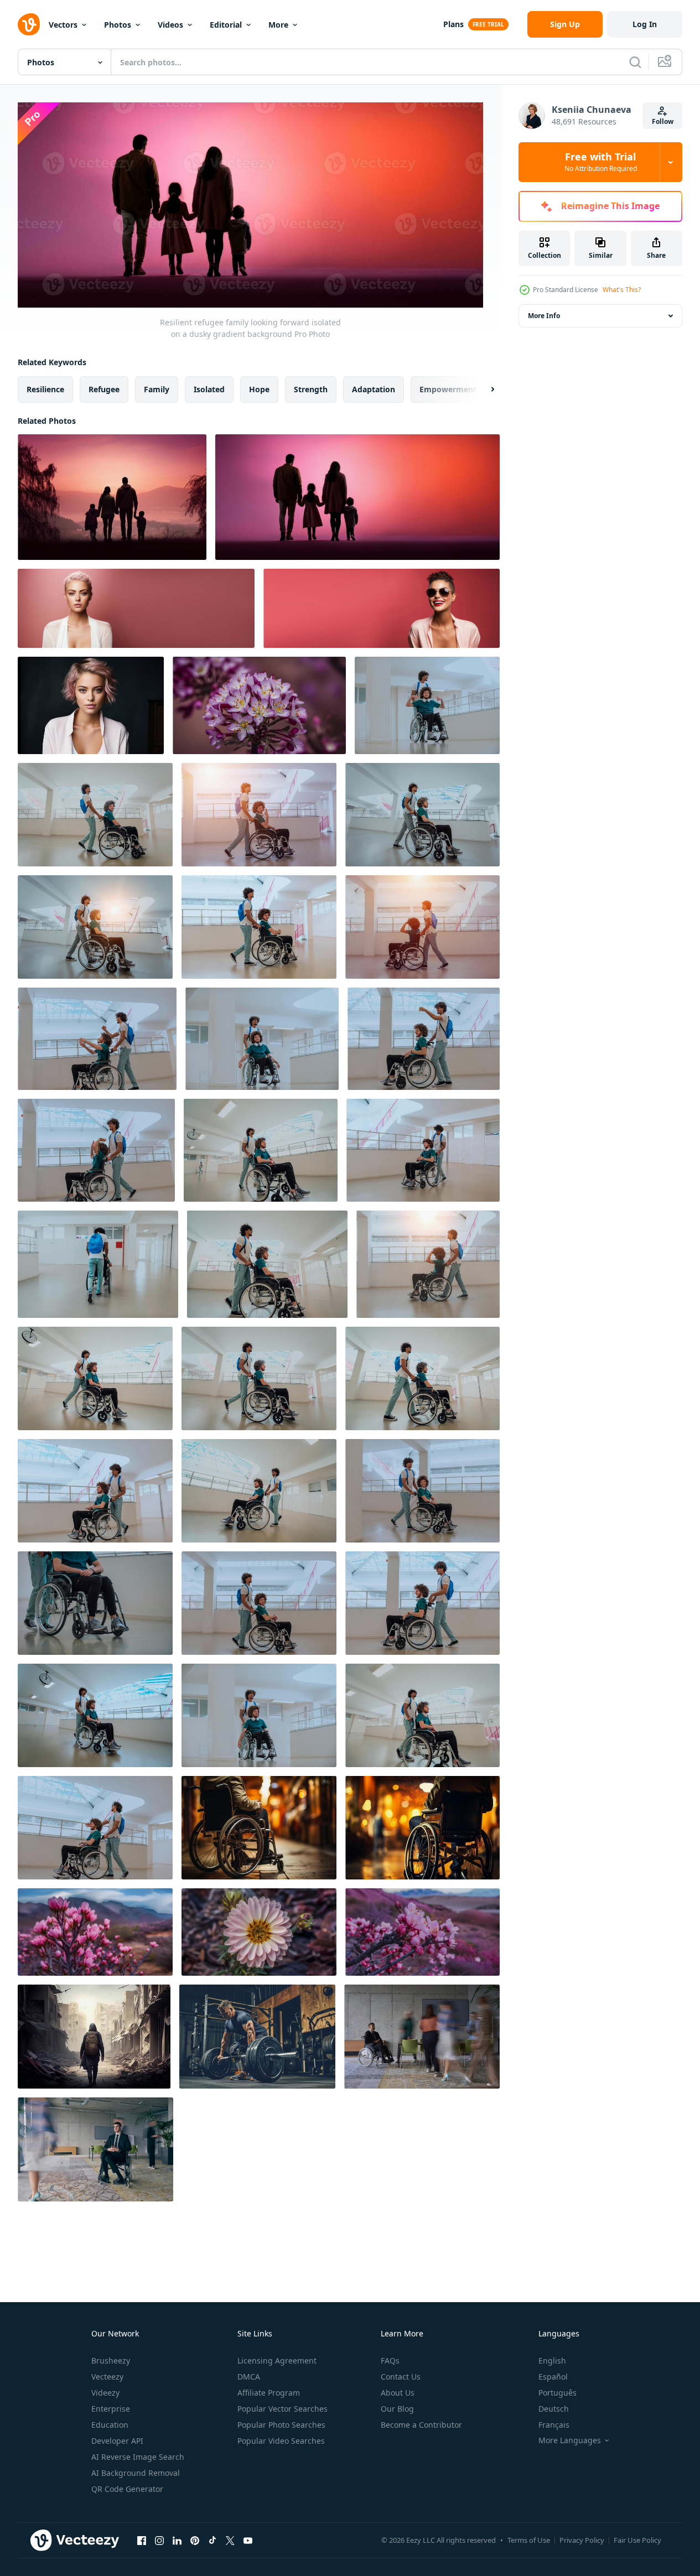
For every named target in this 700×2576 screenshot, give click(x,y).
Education (110, 2425)
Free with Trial (601, 162)
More (278, 25)
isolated (209, 389)
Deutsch (554, 2409)
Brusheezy (111, 2361)
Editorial (226, 25)
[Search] (635, 62)
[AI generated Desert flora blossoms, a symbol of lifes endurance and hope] (259, 705)
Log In (645, 24)
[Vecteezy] (29, 24)
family (157, 389)
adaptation (374, 389)
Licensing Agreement (277, 2361)
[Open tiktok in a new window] (212, 2541)
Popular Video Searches (281, 2441)
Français (554, 2425)
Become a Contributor (421, 2425)
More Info (544, 316)
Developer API (117, 2441)
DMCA (249, 2377)
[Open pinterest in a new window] (195, 2541)
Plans (453, 24)
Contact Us (401, 2377)
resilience (45, 389)
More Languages (570, 2440)
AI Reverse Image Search (138, 2457)
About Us (398, 2393)
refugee (104, 389)
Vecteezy (107, 2377)
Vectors (63, 25)
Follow (663, 121)
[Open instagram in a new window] (159, 2541)
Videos (170, 25)
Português (558, 2393)
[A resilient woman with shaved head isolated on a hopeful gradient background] (136, 608)
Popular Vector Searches (282, 2409)
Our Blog (397, 2409)
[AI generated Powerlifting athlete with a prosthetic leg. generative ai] (257, 2037)
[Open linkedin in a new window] (177, 2541)
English (552, 2361)
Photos (118, 25)
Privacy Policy (582, 2540)
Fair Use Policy (637, 2540)
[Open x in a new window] (230, 2541)
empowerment (448, 389)
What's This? (622, 290)
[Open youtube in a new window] (248, 2541)
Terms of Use (529, 2540)
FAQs (390, 2361)
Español (553, 2377)
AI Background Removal (136, 2473)
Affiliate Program (269, 2393)
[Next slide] (483, 389)
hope (259, 389)
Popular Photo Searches (281, 2425)
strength (311, 389)
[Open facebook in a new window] (142, 2541)
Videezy (105, 2393)
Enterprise (111, 2409)
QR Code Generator (127, 2489)
